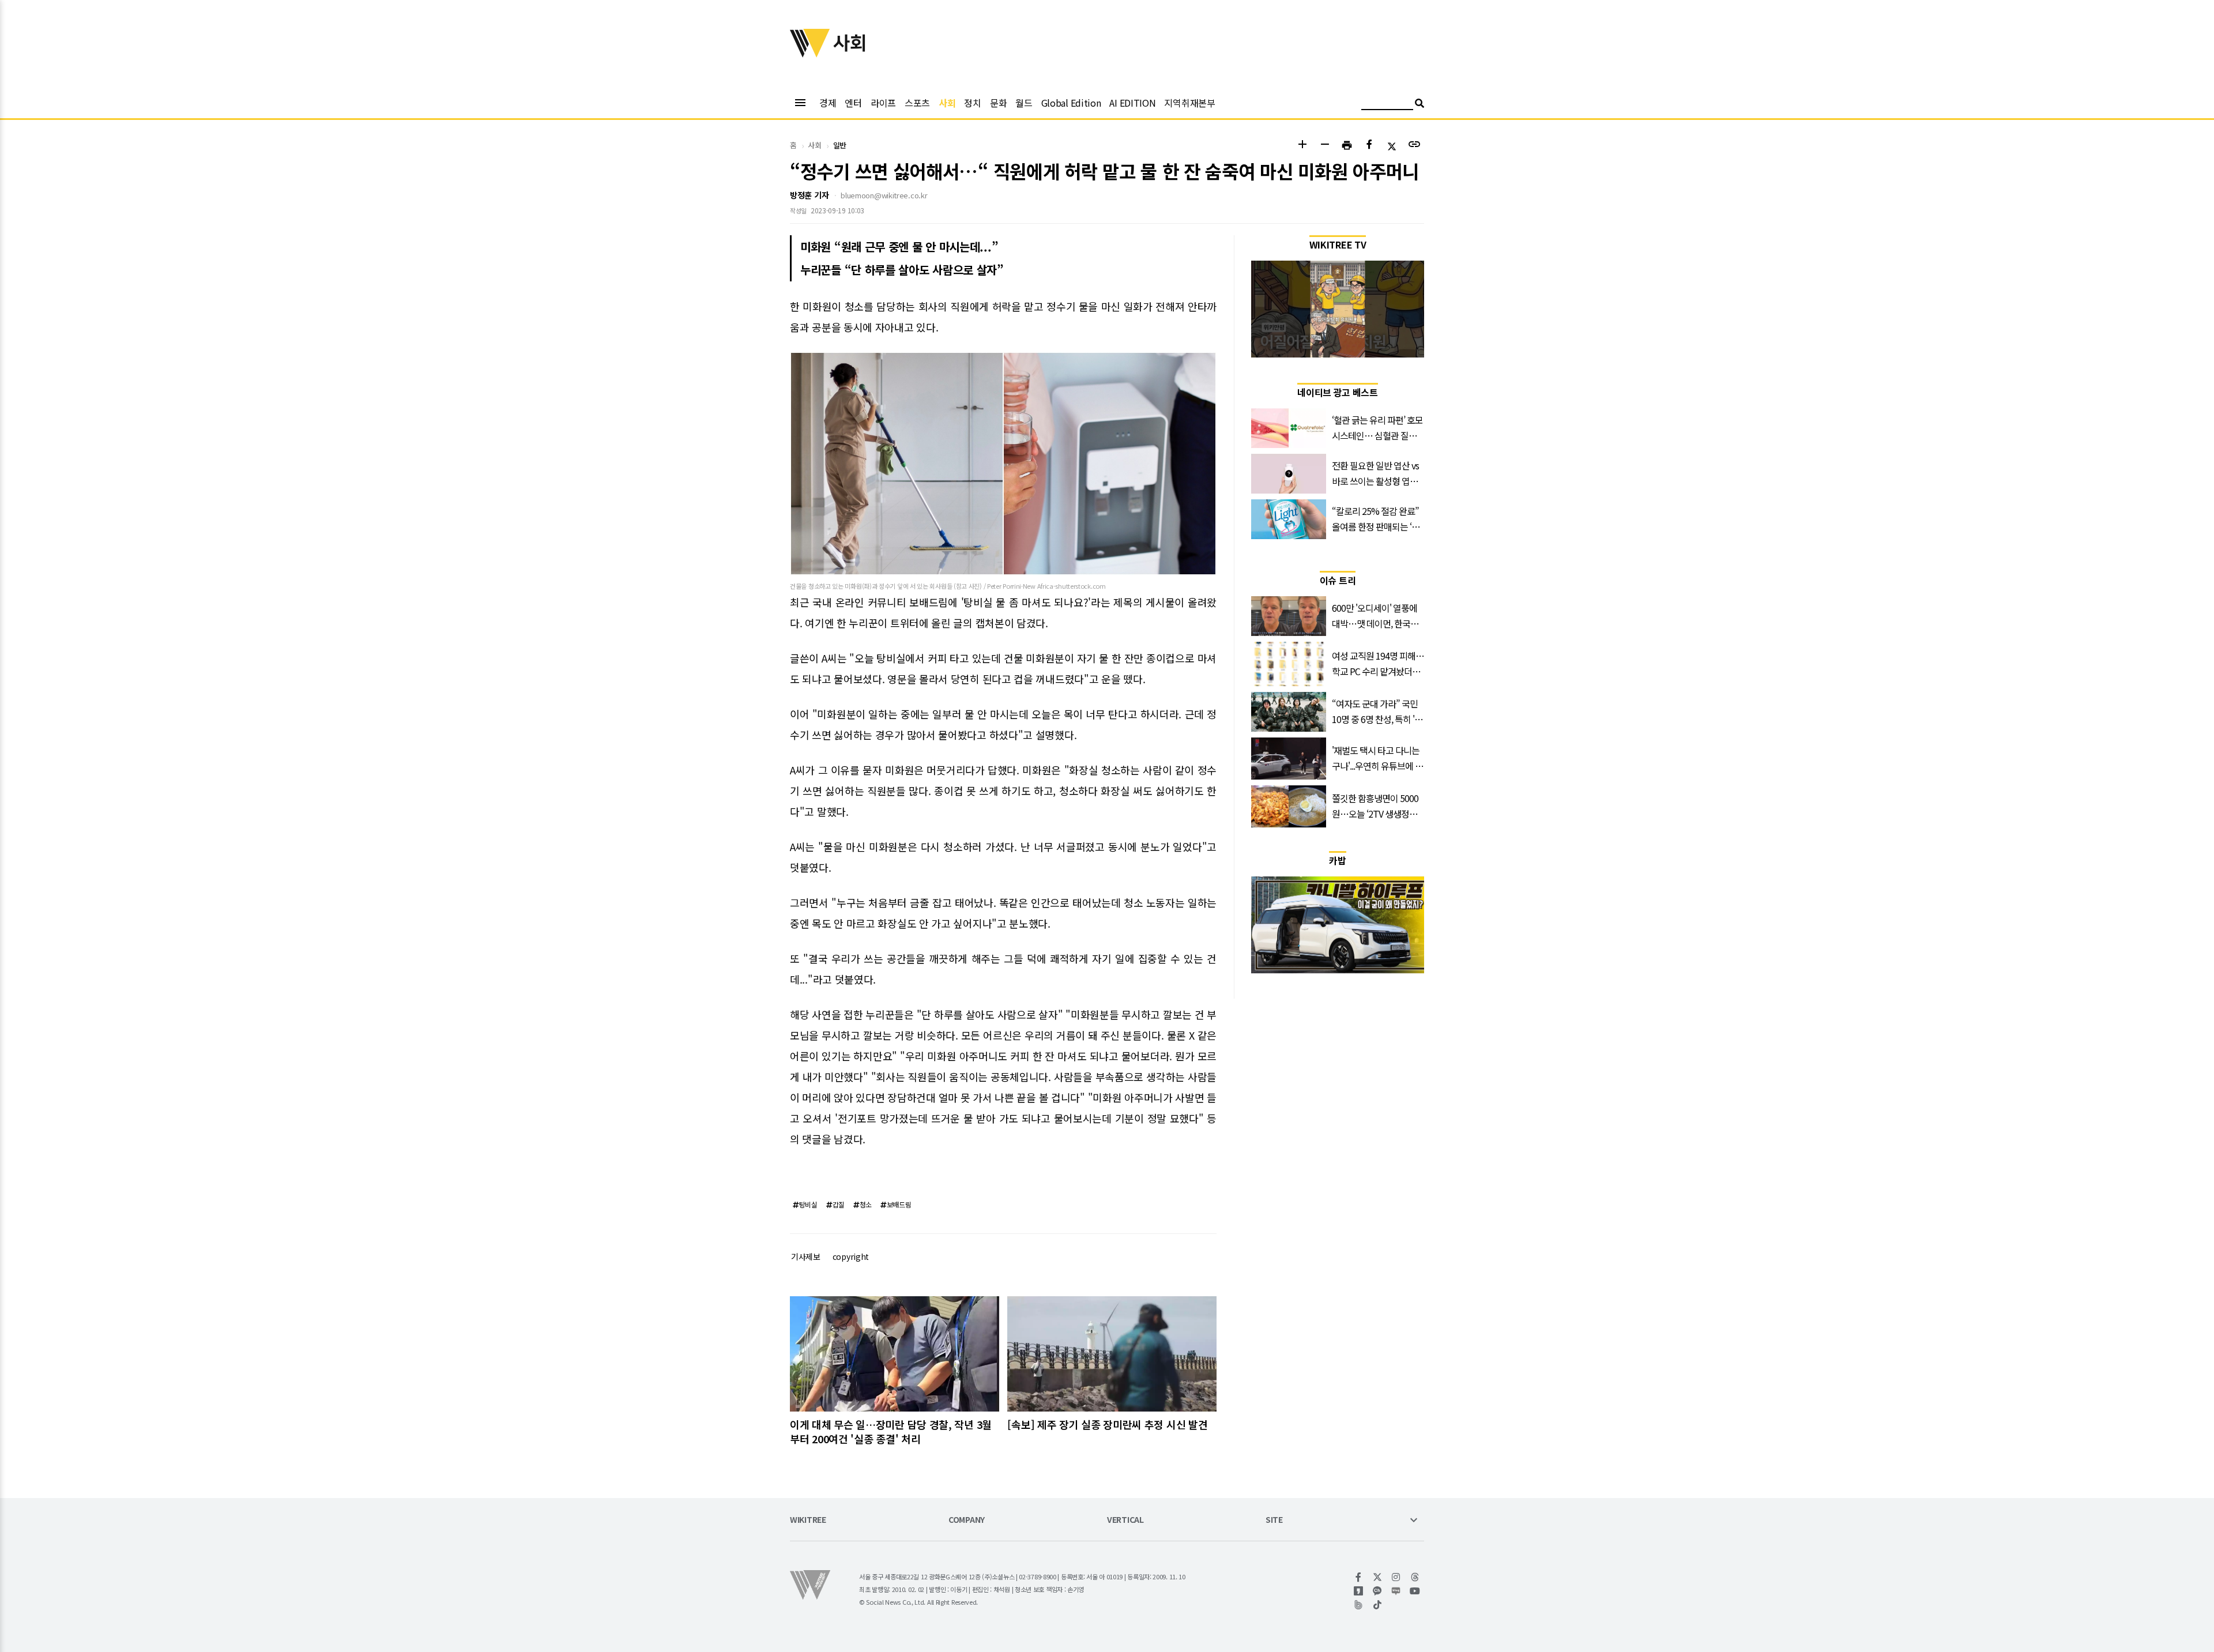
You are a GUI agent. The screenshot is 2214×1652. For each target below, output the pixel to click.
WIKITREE (808, 1520)
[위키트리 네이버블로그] (1396, 1591)
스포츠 (917, 103)
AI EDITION (1132, 103)
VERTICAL (1125, 1520)
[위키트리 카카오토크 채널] (1378, 1591)
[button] (1302, 146)
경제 (828, 103)
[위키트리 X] (1378, 1577)
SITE (1274, 1520)
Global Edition (1071, 103)
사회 (947, 103)
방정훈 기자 (809, 195)
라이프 (883, 103)
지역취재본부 (1189, 103)
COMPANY (967, 1520)
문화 (998, 103)
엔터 (853, 103)
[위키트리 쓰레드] (1415, 1577)
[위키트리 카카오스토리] (1359, 1591)
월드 (1024, 103)
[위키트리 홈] (810, 54)
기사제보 (806, 1256)
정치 (972, 103)
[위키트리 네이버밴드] (1359, 1605)
